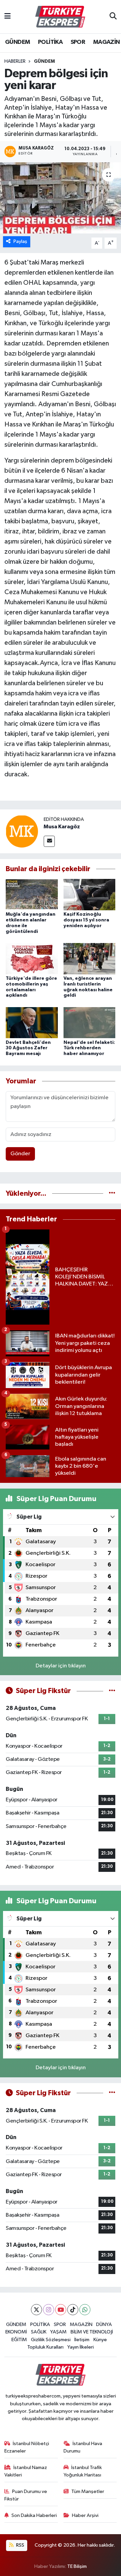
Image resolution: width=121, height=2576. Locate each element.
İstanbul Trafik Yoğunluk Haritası (83, 2471)
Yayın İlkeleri (80, 2347)
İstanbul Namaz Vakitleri (26, 2471)
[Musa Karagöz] (22, 831)
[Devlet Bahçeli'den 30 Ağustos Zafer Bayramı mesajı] (32, 1022)
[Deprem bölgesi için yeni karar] (61, 198)
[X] (36, 2310)
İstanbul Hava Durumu (83, 2447)
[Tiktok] (73, 2310)
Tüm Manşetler (88, 2491)
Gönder (20, 1154)
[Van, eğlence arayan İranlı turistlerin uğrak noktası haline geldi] (90, 958)
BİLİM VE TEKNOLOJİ (92, 2332)
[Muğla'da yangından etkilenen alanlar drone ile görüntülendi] (32, 895)
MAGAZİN (107, 42)
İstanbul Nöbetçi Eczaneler (27, 2447)
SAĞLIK (39, 2332)
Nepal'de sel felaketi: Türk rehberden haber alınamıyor (89, 1048)
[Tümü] (112, 1194)
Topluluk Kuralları (45, 2347)
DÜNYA (104, 2324)
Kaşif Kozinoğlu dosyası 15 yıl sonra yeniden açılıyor (86, 920)
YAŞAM (58, 2332)
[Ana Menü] (8, 17)
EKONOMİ (16, 2332)
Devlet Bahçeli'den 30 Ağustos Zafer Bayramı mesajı (28, 1048)
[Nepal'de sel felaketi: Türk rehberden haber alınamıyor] (90, 1022)
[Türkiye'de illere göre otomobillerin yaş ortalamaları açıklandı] (32, 958)
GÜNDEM (17, 42)
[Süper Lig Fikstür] (112, 1691)
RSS (20, 2545)
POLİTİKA (50, 42)
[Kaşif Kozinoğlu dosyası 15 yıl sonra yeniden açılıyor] (90, 895)
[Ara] (113, 17)
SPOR (78, 42)
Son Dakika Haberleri (34, 2515)
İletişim (82, 2340)
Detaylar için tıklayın (61, 1666)
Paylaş (20, 241)
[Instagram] (49, 2310)
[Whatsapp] (85, 2310)
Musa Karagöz (62, 827)
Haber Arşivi (85, 2515)
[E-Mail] (49, 841)
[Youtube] (61, 2310)
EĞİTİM (19, 2340)
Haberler (15, 61)
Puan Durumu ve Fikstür (26, 2495)
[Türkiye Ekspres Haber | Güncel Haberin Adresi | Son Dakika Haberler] (60, 17)
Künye (100, 2340)
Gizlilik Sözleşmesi (51, 2340)
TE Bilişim (77, 2566)
